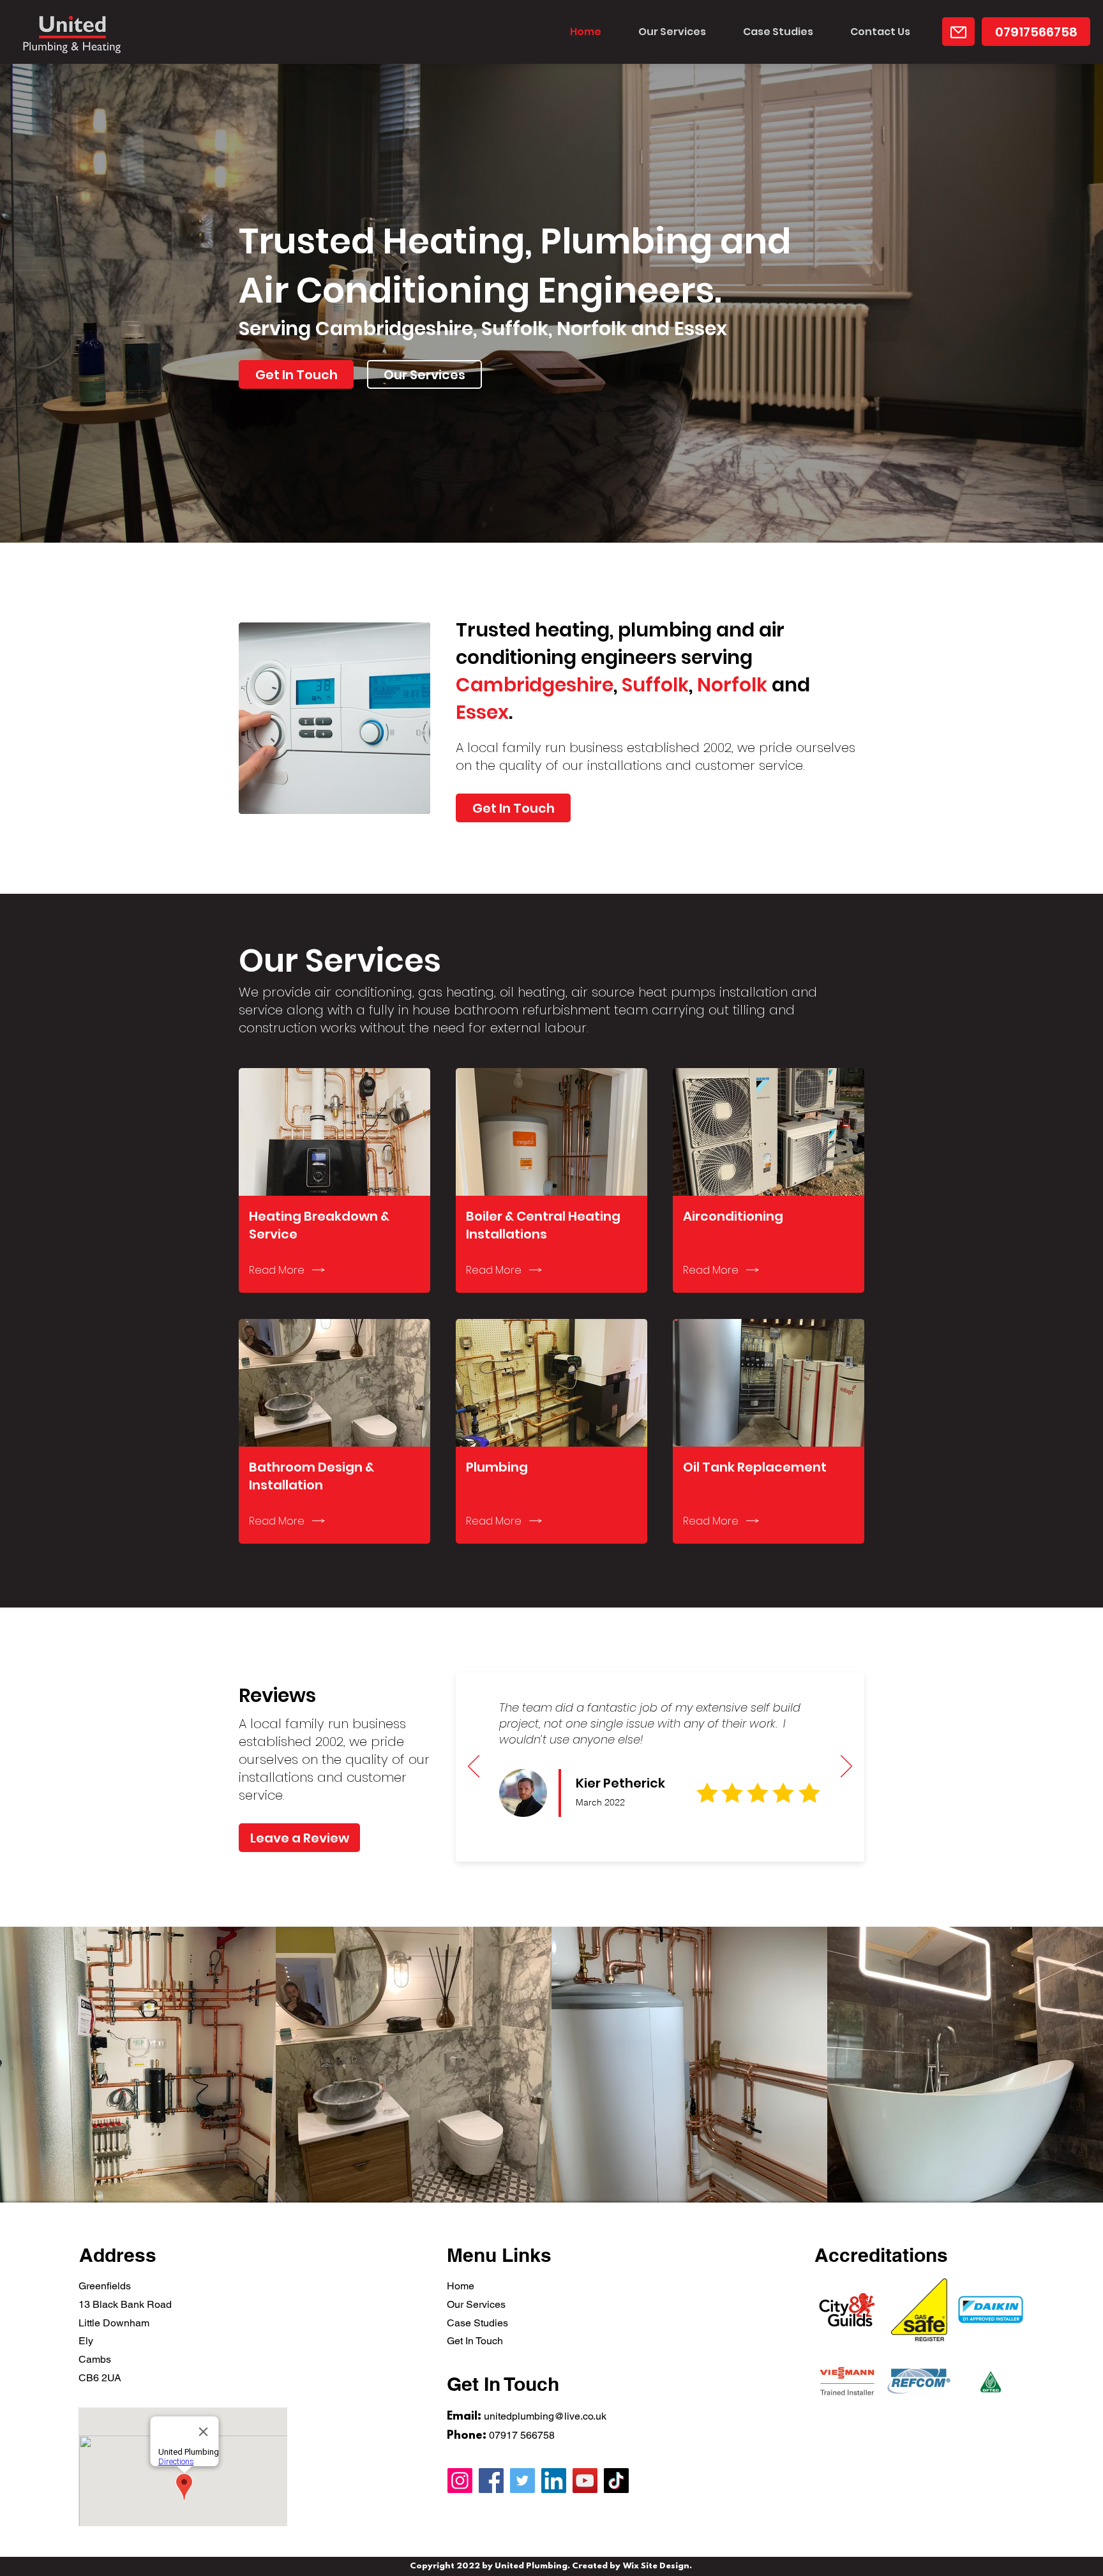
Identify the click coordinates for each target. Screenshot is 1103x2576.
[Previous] (474, 1767)
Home (461, 2286)
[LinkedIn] (554, 2481)
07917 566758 (522, 2435)
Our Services (476, 2304)
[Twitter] (522, 2481)
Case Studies (477, 2323)
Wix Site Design (656, 2566)
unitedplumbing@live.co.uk (545, 2416)
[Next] (846, 1767)
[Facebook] (491, 2481)
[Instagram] (460, 2481)
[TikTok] (616, 2481)
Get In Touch (475, 2341)
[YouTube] (585, 2481)
